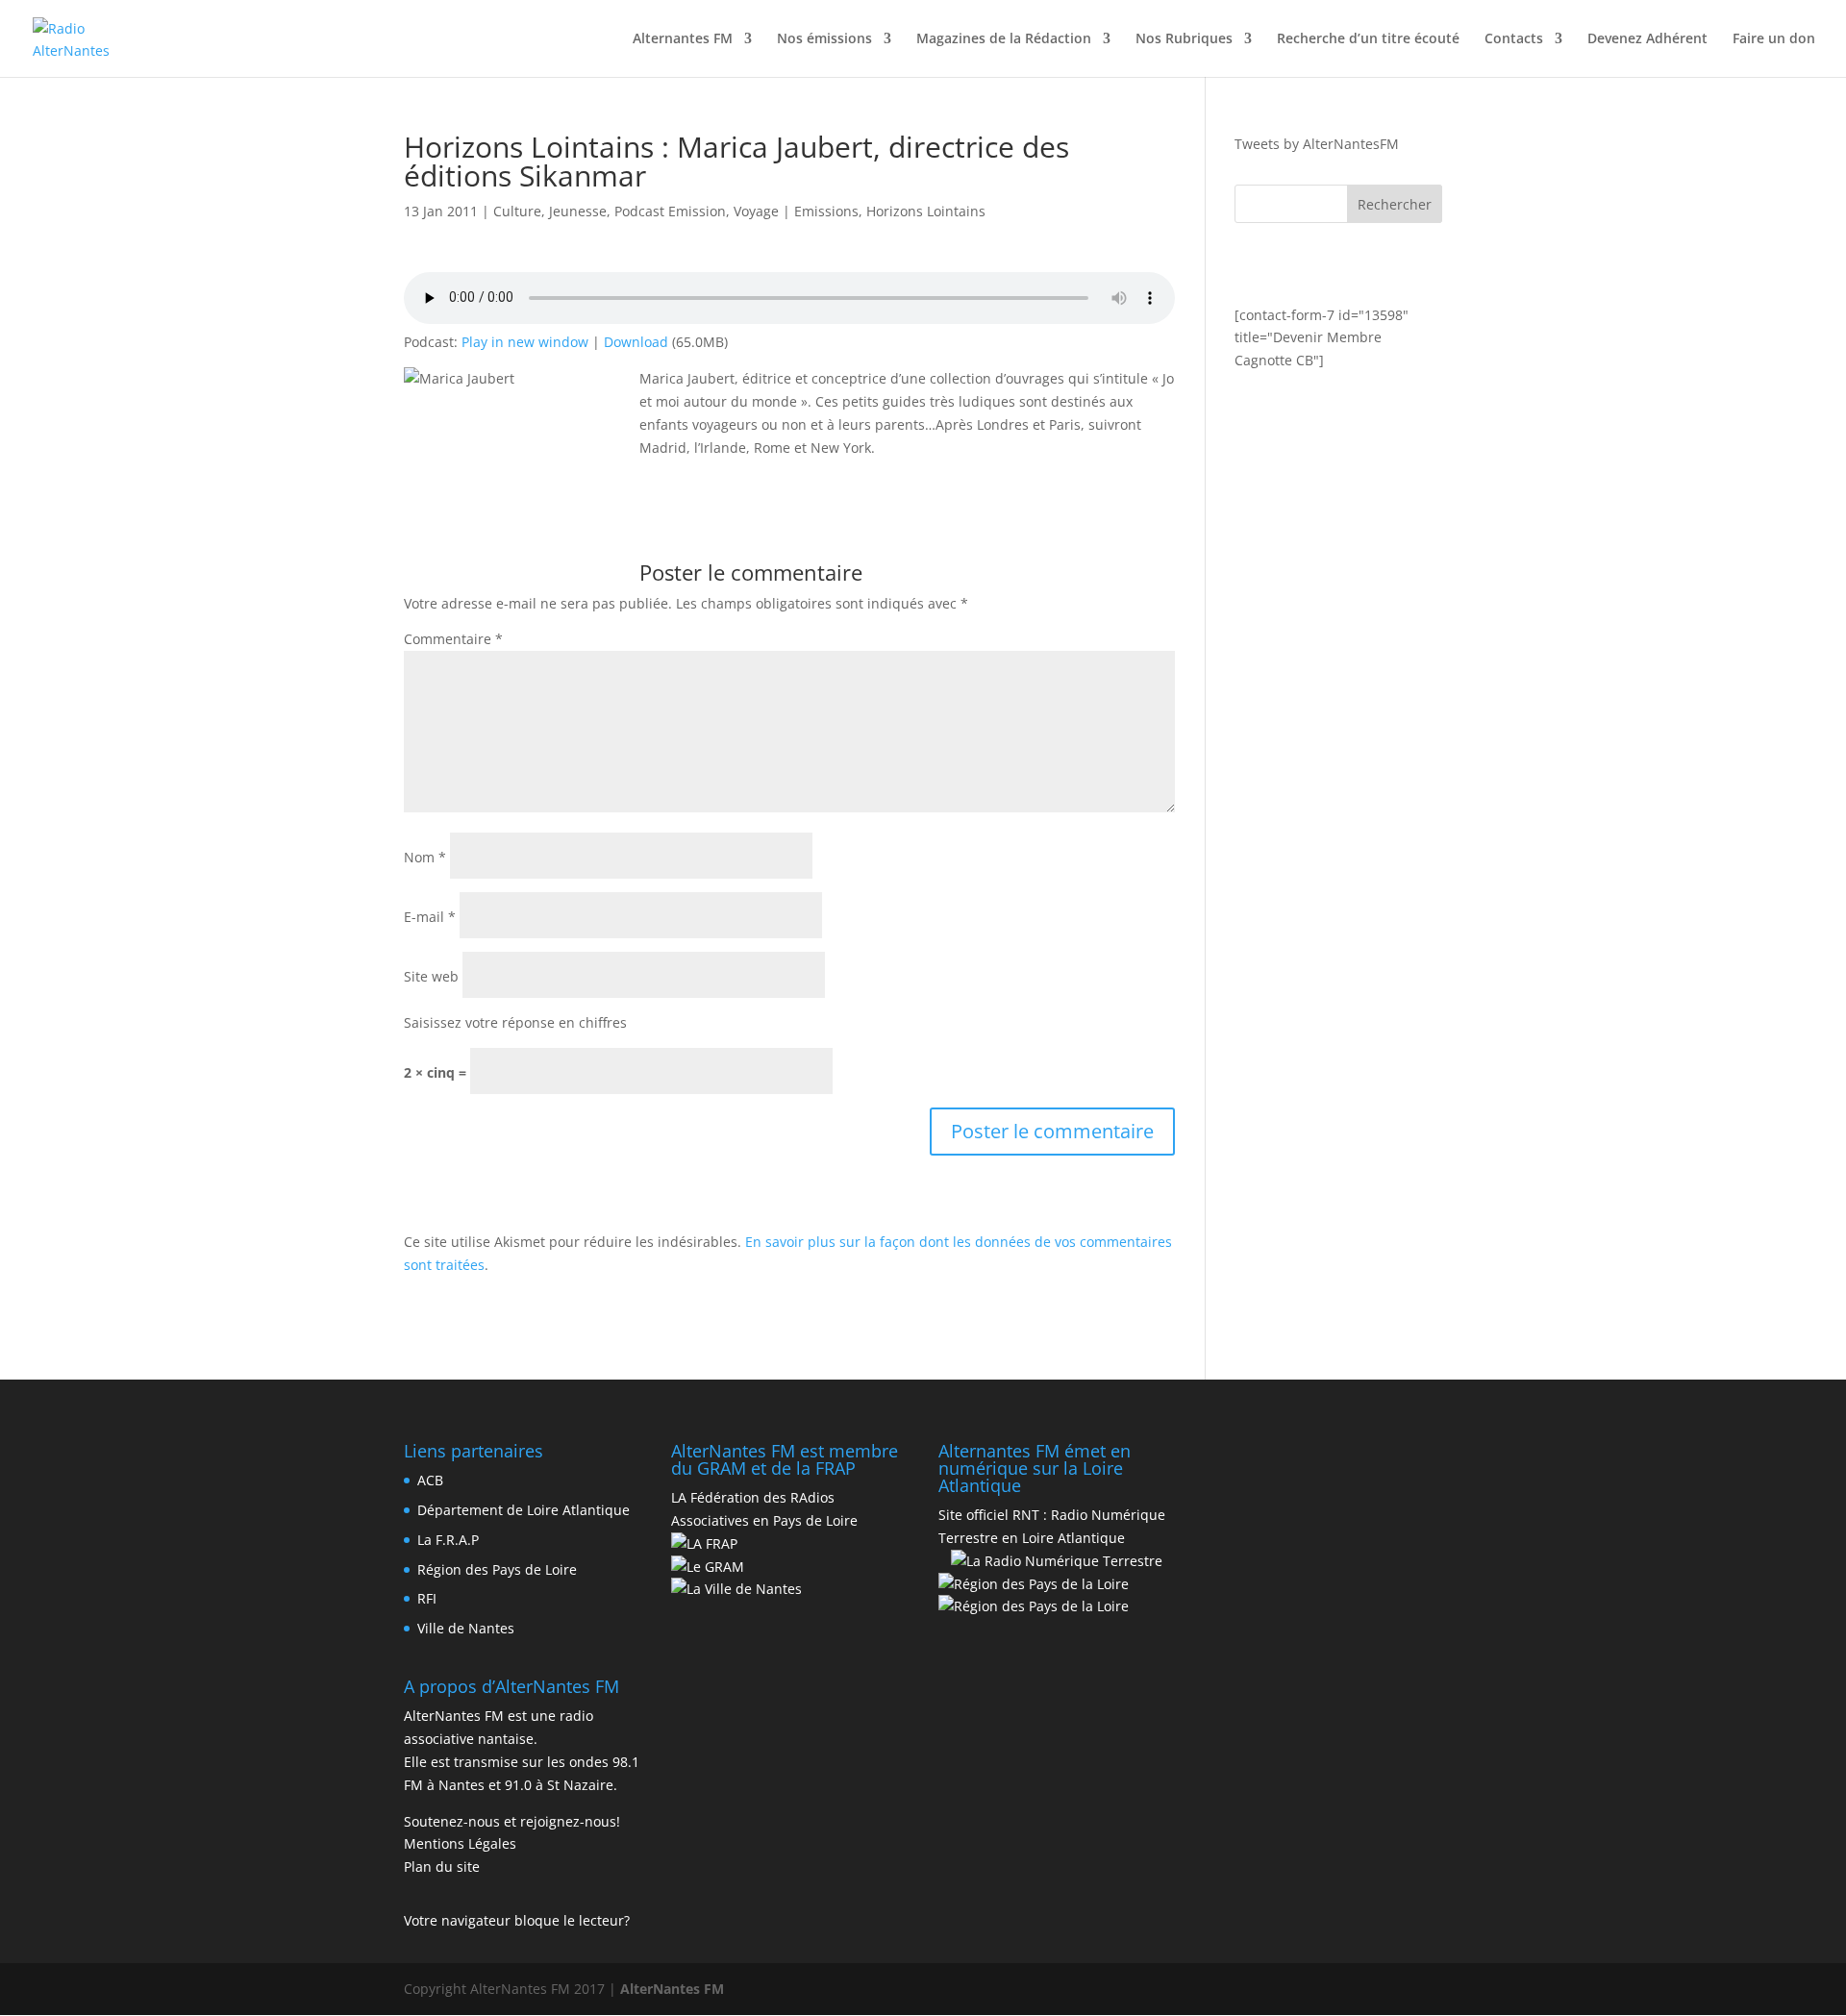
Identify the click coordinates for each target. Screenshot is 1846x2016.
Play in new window (525, 342)
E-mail (430, 917)
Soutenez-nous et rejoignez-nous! (512, 1821)
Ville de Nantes (466, 1628)
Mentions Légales (460, 1843)
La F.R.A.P (448, 1540)
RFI (427, 1598)
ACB (430, 1480)
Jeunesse (578, 211)
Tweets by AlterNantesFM (1317, 144)
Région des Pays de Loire (497, 1569)
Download (636, 342)
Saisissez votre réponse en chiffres (515, 1022)
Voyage (756, 211)
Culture (517, 211)
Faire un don (1774, 39)
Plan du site (442, 1867)
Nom (425, 857)
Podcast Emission (670, 211)
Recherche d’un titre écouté (1368, 39)
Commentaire (453, 639)
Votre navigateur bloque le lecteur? (517, 1920)
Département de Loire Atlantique (524, 1510)
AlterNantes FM (672, 1989)
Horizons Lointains (926, 211)
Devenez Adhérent (1647, 39)
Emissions (826, 211)
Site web (431, 976)
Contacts (1514, 39)
